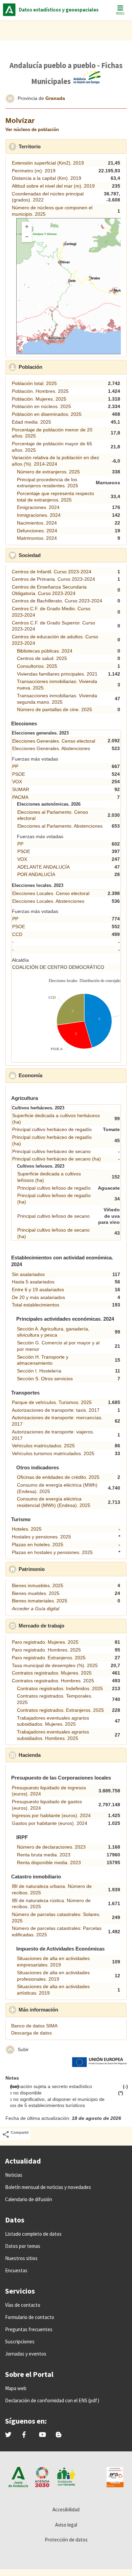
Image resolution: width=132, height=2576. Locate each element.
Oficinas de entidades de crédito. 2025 (58, 1477)
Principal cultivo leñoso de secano (53, 1216)
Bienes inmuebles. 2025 (38, 1585)
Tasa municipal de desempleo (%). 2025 (55, 1665)
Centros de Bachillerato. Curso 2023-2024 (57, 601)
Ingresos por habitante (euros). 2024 (51, 1815)
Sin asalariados (28, 1274)
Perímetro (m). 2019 (34, 171)
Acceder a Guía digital (36, 1609)
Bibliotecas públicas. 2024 (45, 651)
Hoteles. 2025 (27, 1529)
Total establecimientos (36, 1305)
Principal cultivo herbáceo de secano (51, 1151)
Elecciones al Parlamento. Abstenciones (60, 826)
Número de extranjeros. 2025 (48, 472)
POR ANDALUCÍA (36, 874)
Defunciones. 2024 (37, 531)
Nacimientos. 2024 (37, 523)
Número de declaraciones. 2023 (51, 1847)
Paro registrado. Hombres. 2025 (46, 1650)
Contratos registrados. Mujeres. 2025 (52, 1673)
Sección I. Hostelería (39, 1371)
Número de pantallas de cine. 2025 (54, 709)
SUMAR (21, 789)
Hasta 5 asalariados (33, 1282)
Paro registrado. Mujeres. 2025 (45, 1642)
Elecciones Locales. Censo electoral (51, 893)
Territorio (60, 146)
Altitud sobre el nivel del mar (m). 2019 (53, 186)
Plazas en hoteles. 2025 (38, 1545)
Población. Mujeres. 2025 (39, 399)
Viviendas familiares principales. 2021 (57, 674)
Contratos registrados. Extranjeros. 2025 (60, 1710)
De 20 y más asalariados (38, 1297)
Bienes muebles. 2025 (36, 1593)
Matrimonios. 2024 (37, 538)
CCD (17, 934)
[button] (10, 99)
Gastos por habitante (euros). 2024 (50, 1823)
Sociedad (60, 555)
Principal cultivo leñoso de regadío (54, 1188)
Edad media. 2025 (31, 422)
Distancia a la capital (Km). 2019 (47, 178)
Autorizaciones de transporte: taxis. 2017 (56, 1410)
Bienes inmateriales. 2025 (40, 1601)
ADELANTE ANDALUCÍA (43, 867)
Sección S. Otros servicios (45, 1379)
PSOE (19, 774)
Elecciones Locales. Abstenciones (48, 901)
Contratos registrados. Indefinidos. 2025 (60, 1688)
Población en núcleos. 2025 (41, 406)
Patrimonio (62, 1569)
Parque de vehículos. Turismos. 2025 (52, 1402)
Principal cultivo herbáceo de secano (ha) (57, 1159)
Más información (68, 2010)
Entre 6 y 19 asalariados (38, 1290)
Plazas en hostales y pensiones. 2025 (52, 1552)
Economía (60, 1075)
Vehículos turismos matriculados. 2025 (53, 1453)
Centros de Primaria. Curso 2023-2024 (53, 579)
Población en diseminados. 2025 (47, 414)
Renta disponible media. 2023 (49, 1862)
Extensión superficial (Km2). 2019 (48, 163)
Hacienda (60, 1755)
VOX (17, 782)
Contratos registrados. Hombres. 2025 (53, 1681)
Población (60, 367)
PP (15, 766)
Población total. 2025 (34, 383)
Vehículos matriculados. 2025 (43, 1446)
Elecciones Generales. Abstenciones (51, 748)
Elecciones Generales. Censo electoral (54, 741)
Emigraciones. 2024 (38, 507)
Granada (55, 98)
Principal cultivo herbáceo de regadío (52, 1129)
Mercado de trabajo (71, 1626)
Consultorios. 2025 (37, 666)
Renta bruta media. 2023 (44, 1855)
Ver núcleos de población (32, 130)
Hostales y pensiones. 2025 (41, 1537)
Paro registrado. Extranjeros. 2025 (49, 1658)
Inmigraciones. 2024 (39, 515)
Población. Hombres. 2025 (40, 391)
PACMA (20, 797)
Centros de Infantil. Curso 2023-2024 (52, 572)
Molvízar (20, 120)
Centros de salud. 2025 (42, 658)
